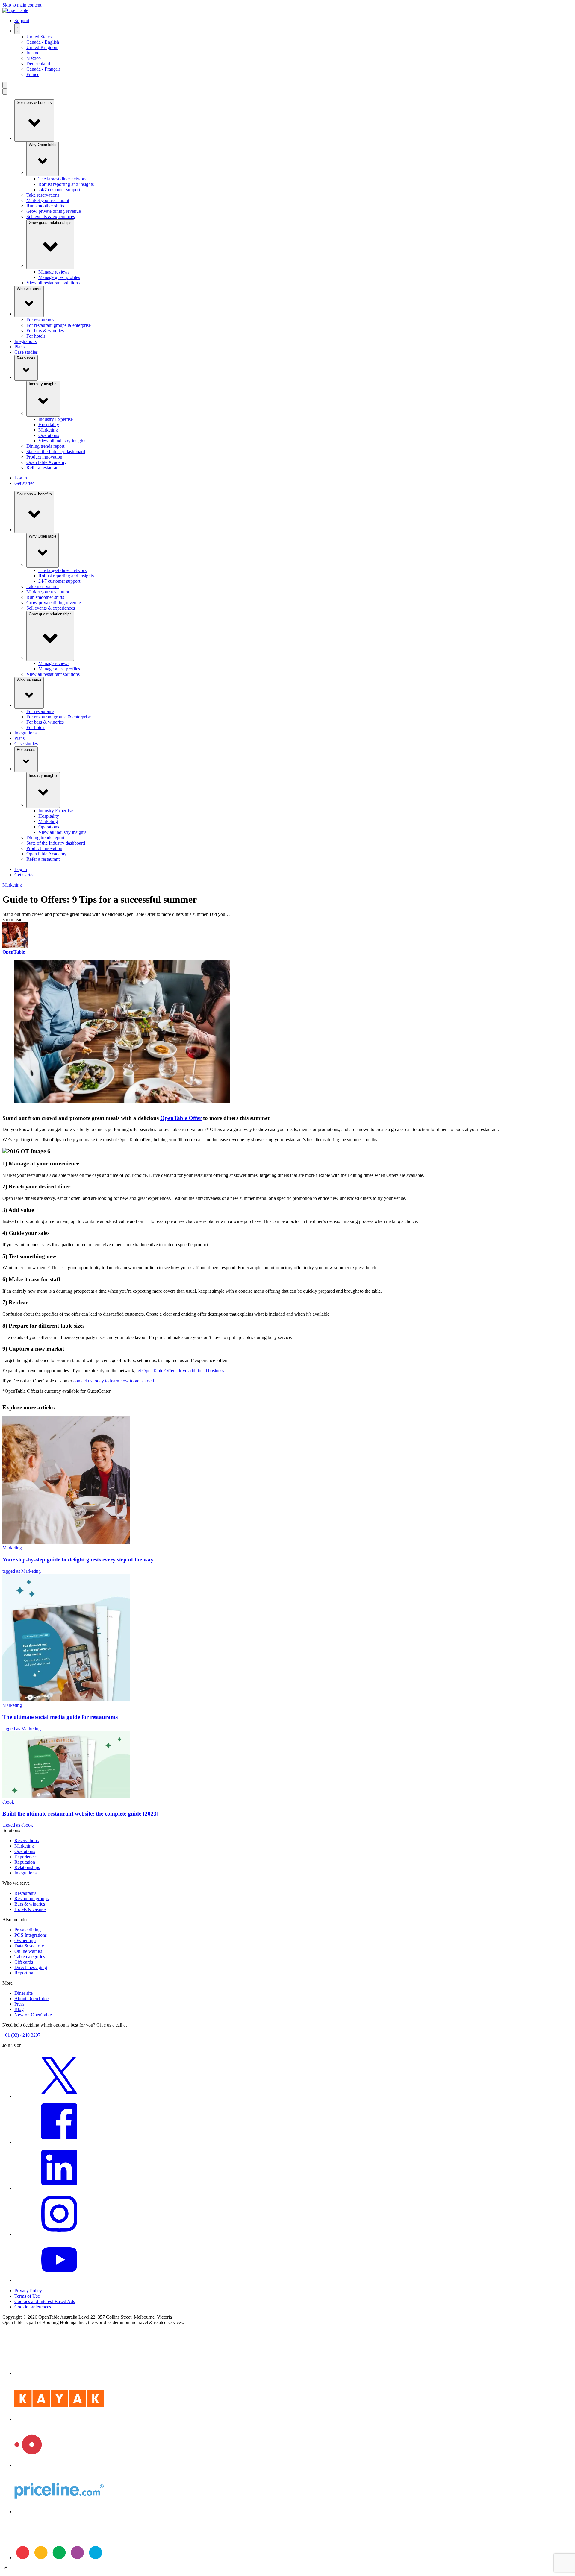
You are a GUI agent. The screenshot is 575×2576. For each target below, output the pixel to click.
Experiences (26, 1857)
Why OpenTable (43, 145)
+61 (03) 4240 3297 (21, 2035)
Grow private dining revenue (54, 211)
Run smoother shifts (45, 206)
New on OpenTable (33, 2015)
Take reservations (43, 195)
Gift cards (24, 1962)
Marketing (48, 430)
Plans (19, 347)
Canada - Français (43, 69)
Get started (25, 483)
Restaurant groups (31, 1899)
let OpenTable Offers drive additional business (180, 1371)
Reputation (25, 1862)
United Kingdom (42, 47)
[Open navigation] (5, 85)
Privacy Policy (28, 2291)
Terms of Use (27, 2296)
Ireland (33, 53)
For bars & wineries (45, 331)
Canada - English (43, 42)
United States (39, 37)
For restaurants (40, 320)
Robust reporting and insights (66, 184)
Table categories (30, 1957)
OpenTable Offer (181, 1118)
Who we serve (29, 289)
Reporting (24, 1973)
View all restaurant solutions (53, 283)
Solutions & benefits (34, 103)
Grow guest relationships (50, 223)
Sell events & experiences (51, 217)
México (34, 58)
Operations (49, 435)
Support (22, 21)
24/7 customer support (59, 190)
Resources (26, 358)
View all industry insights (62, 441)
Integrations (25, 341)
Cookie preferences (33, 2307)
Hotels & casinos (30, 1909)
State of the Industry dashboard (56, 451)
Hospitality (49, 425)
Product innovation (44, 457)
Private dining (28, 1930)
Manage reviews (54, 272)
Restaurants (25, 1893)
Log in (21, 478)
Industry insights (43, 384)
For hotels (36, 336)
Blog (19, 2009)
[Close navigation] (5, 91)
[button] (287, 2569)
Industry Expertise (56, 419)
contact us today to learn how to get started (114, 1381)
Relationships (27, 1867)
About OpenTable (31, 1999)
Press (19, 2004)
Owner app (25, 1940)
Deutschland (38, 64)
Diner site (24, 1993)
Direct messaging (31, 1967)
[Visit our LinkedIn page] (59, 2188)
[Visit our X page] (59, 2096)
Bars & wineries (30, 1904)
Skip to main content (22, 5)
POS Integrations (31, 1935)
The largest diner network (63, 179)
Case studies (26, 352)
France (33, 74)
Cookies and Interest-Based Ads (45, 2301)
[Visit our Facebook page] (59, 2142)
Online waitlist (28, 1951)
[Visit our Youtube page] (59, 2280)
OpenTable (14, 952)
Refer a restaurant (43, 468)
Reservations (27, 1840)
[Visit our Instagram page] (59, 2234)
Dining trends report (45, 446)
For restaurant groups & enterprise (59, 325)
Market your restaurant (48, 200)
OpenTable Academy (46, 462)
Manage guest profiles (59, 277)
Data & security (29, 1946)
